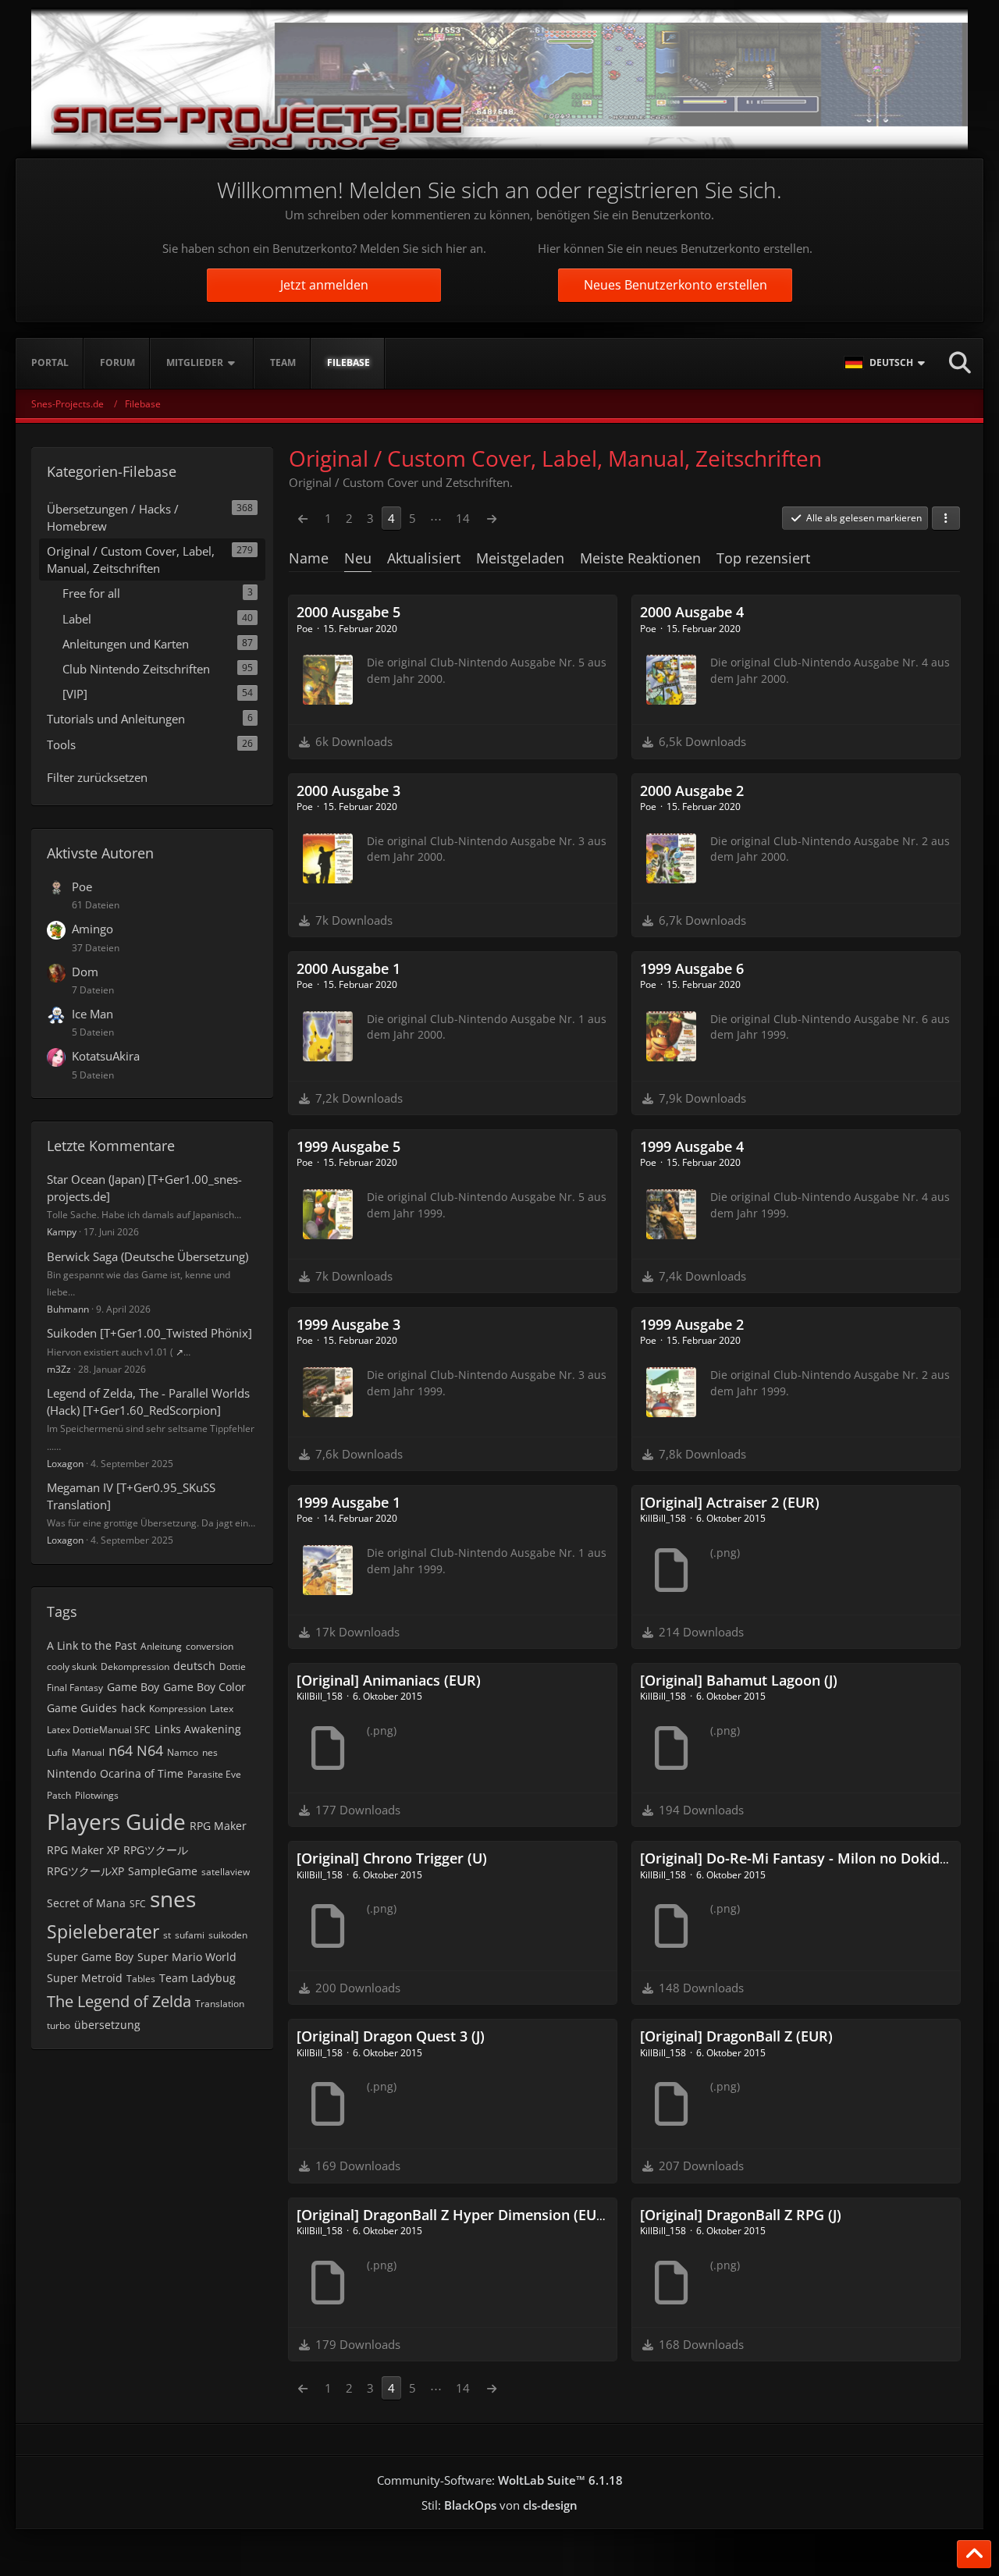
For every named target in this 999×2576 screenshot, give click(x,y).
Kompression (178, 1709)
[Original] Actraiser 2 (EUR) (730, 1502)
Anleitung (161, 1646)
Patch (59, 1795)
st (167, 1935)
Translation (220, 2004)
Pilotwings (97, 1795)
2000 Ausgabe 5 (348, 612)
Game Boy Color (204, 1687)
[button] (887, 363)
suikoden (228, 1935)
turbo (59, 2025)
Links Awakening (198, 1729)
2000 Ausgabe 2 (692, 791)
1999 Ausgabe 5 (348, 1146)
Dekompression (135, 1666)
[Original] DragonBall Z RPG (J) (741, 2215)
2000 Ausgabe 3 (348, 791)
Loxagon (65, 1464)
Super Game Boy (90, 1957)
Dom (85, 972)
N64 (150, 1750)
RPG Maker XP (83, 1850)
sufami (190, 1935)
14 (463, 518)
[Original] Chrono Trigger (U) (392, 1858)
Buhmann (68, 1309)
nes (210, 1752)
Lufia (57, 1752)
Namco (183, 1752)
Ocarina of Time (142, 1773)
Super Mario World (187, 1957)
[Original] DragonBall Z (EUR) (736, 2036)
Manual (88, 1752)
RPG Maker (218, 1826)
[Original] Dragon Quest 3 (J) (391, 2036)
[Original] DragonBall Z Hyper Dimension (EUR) (453, 2215)
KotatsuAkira (106, 1056)
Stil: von (499, 2505)
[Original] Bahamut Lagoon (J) (739, 1680)
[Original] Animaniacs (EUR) (389, 1680)
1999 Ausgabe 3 (348, 1324)
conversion (210, 1646)
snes (173, 1899)
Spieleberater (103, 1931)
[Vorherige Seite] (303, 518)
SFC (138, 1904)
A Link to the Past (92, 1645)
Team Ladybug (197, 1978)
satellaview (226, 1872)
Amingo (92, 929)
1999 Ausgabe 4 (692, 1146)
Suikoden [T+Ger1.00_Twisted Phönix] (149, 1333)
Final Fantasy (75, 1688)
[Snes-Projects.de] (499, 79)
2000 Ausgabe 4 (692, 612)
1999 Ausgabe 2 (692, 1324)
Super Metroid (85, 1978)
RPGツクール (156, 1850)
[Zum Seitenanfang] (974, 2554)
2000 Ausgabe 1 (348, 968)
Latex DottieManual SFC (99, 1730)
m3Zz (59, 1369)
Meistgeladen (520, 558)
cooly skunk (72, 1666)
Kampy (62, 1232)
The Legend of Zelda (119, 2001)
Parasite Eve (214, 1774)
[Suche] (960, 363)
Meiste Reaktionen (640, 558)
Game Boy (133, 1687)
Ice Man (92, 1014)
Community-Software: (500, 2480)
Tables (141, 1979)
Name (309, 558)
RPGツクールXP (85, 1871)
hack (133, 1708)
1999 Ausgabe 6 (692, 968)
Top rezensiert (763, 558)
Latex (222, 1709)
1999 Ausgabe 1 (348, 1502)
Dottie (233, 1666)
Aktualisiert (424, 558)
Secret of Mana (86, 1903)
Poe (82, 886)
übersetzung (107, 2025)
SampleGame (163, 1871)
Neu (358, 558)
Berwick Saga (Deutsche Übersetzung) (148, 1256)
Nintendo (71, 1773)
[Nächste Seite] (492, 518)
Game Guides (82, 1708)
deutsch (194, 1666)
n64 (121, 1750)
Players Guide (116, 1821)
